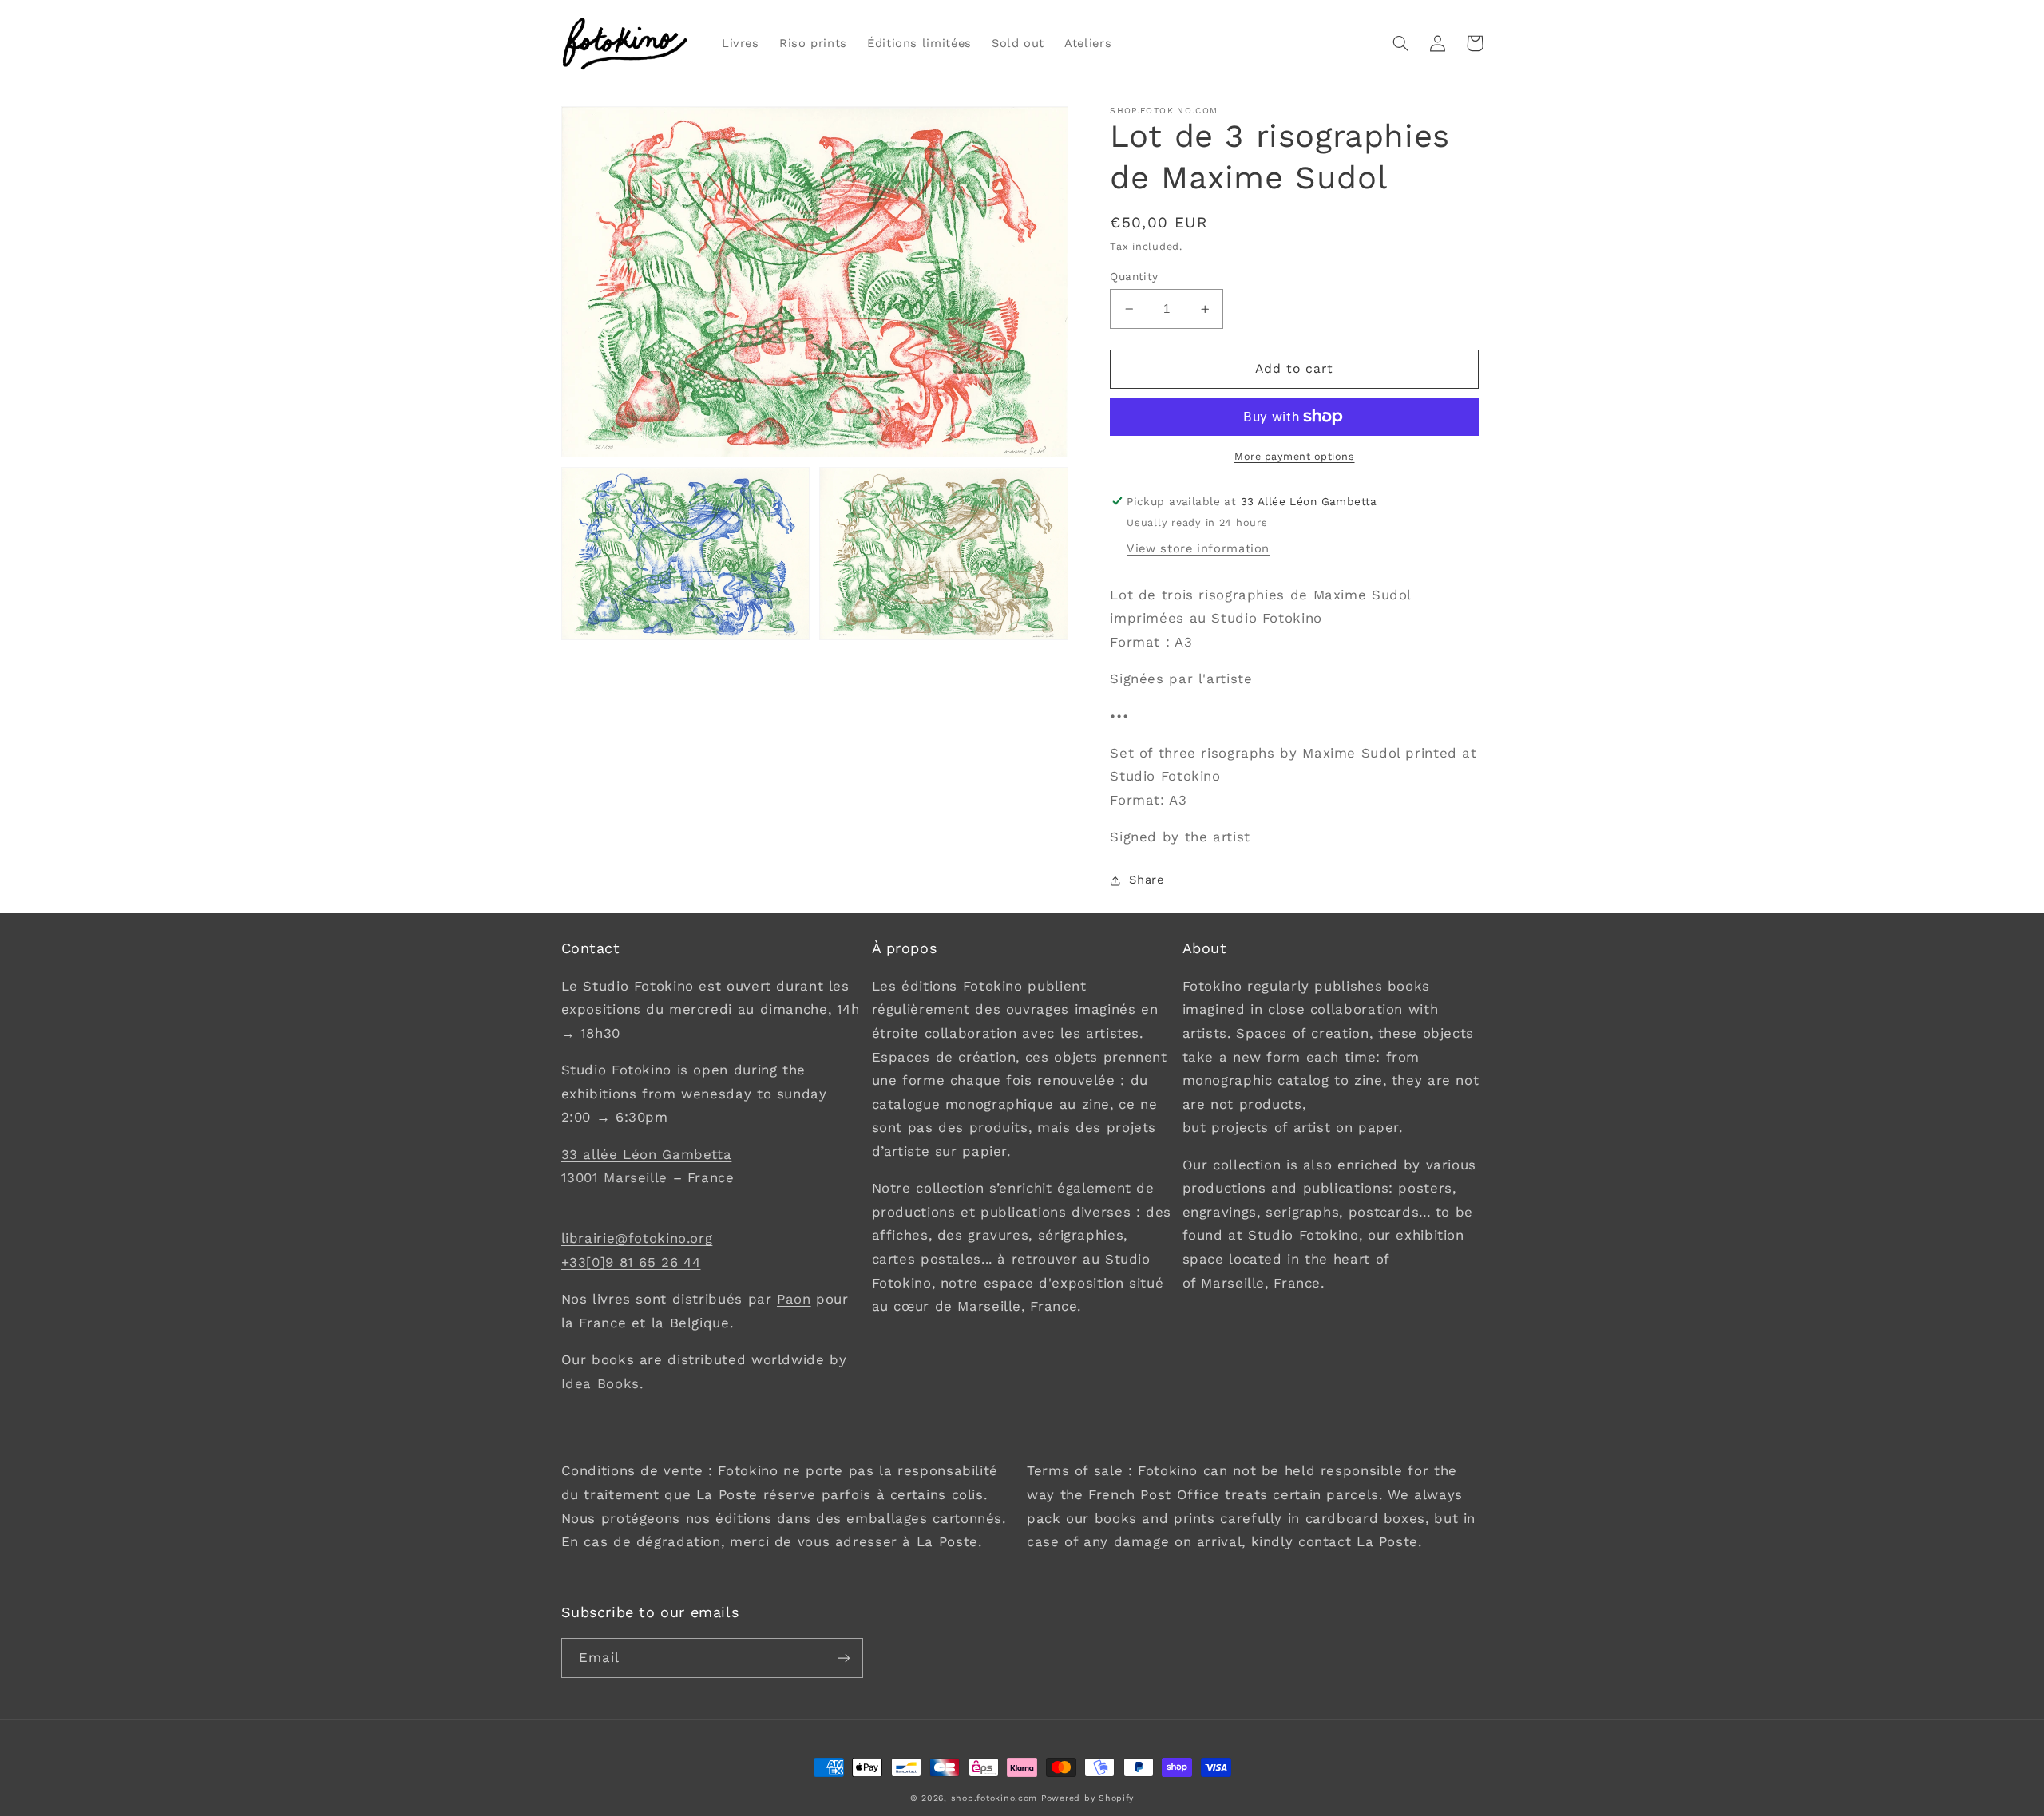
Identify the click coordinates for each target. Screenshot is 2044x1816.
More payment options (1295, 456)
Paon (794, 1299)
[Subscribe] (843, 1658)
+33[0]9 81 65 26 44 (631, 1262)
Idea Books (600, 1383)
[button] (1401, 43)
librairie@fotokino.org (637, 1238)
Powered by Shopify (1087, 1798)
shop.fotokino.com (994, 1798)
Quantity (1134, 276)
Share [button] (1146, 880)
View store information (1198, 548)
